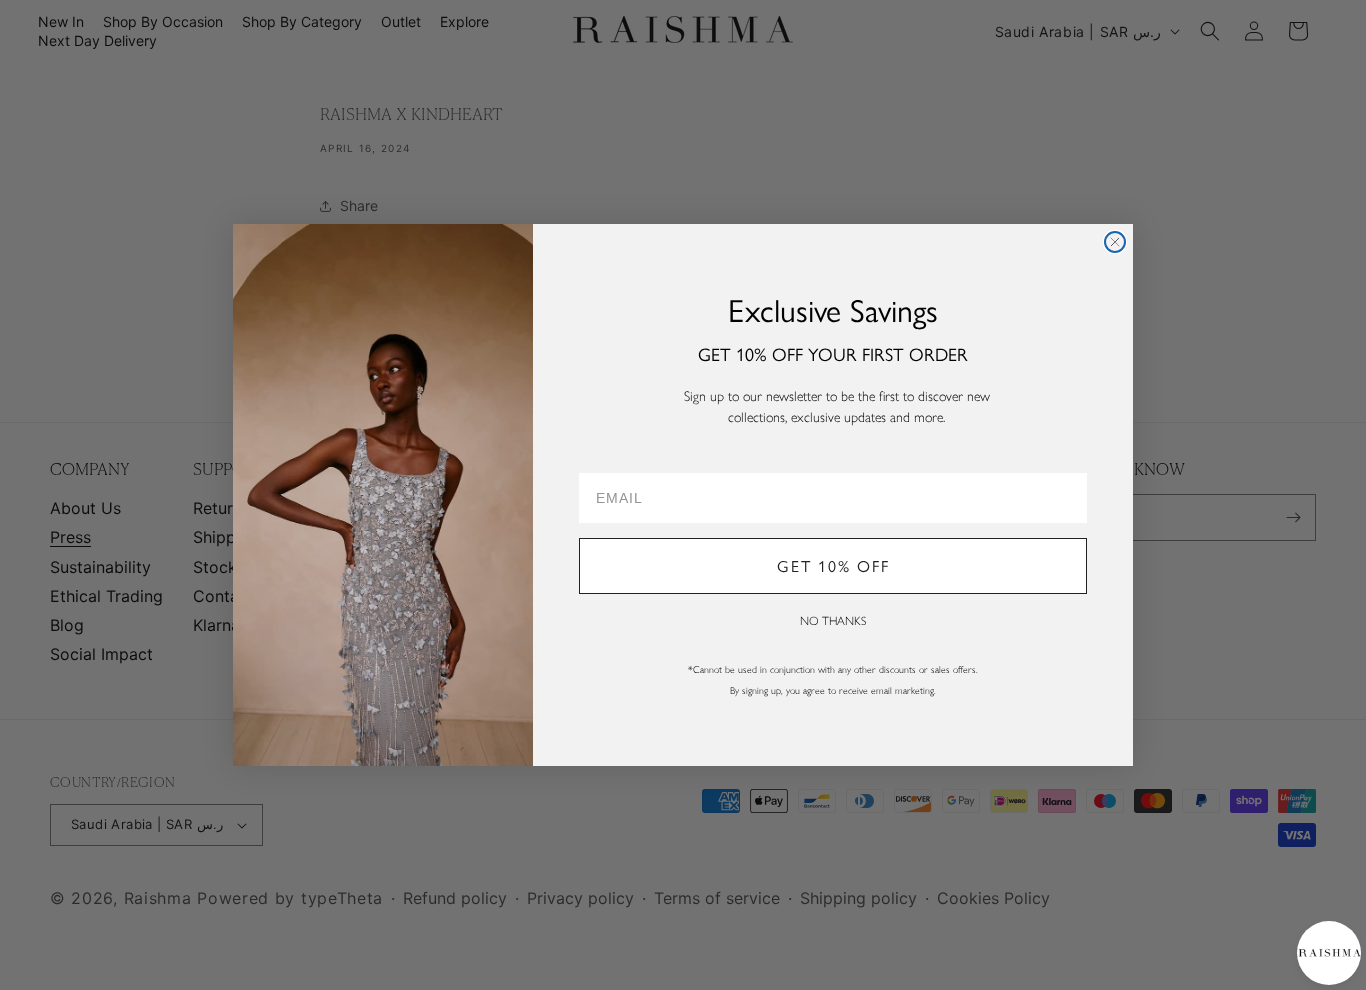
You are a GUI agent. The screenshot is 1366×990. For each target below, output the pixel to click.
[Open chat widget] (1328, 952)
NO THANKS (833, 621)
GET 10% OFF (833, 565)
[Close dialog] (1115, 242)
